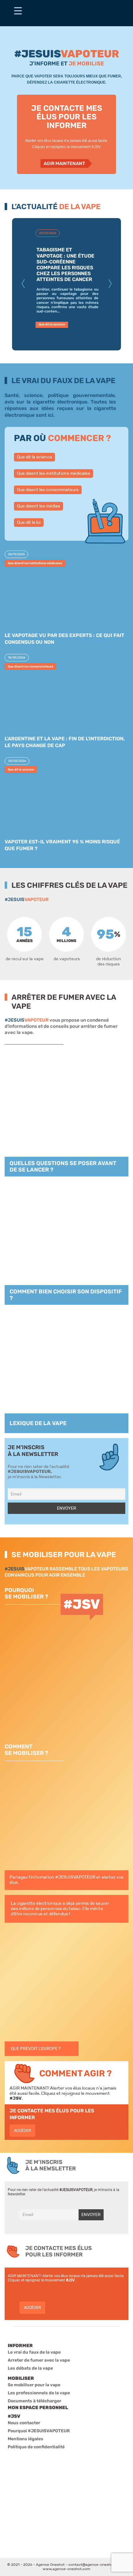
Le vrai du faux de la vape (34, 2352)
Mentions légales (26, 2439)
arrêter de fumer (99, 1026)
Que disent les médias (39, 506)
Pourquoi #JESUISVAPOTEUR (39, 2431)
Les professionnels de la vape (39, 2393)
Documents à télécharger (34, 2401)
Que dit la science (34, 457)
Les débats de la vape (30, 2368)
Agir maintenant (64, 163)
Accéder (22, 2130)
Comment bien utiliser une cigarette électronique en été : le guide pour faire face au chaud (67, 262)
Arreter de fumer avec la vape (39, 2360)
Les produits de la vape (56, 318)
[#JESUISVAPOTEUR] (18, 13)
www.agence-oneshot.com (66, 2569)
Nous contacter (24, 2423)
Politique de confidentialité (36, 2447)
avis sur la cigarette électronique (46, 402)
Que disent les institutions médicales (54, 473)
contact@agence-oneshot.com (96, 2565)
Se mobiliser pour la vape (34, 2385)
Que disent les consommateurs (48, 490)
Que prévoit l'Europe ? (36, 2049)
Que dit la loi (29, 522)
